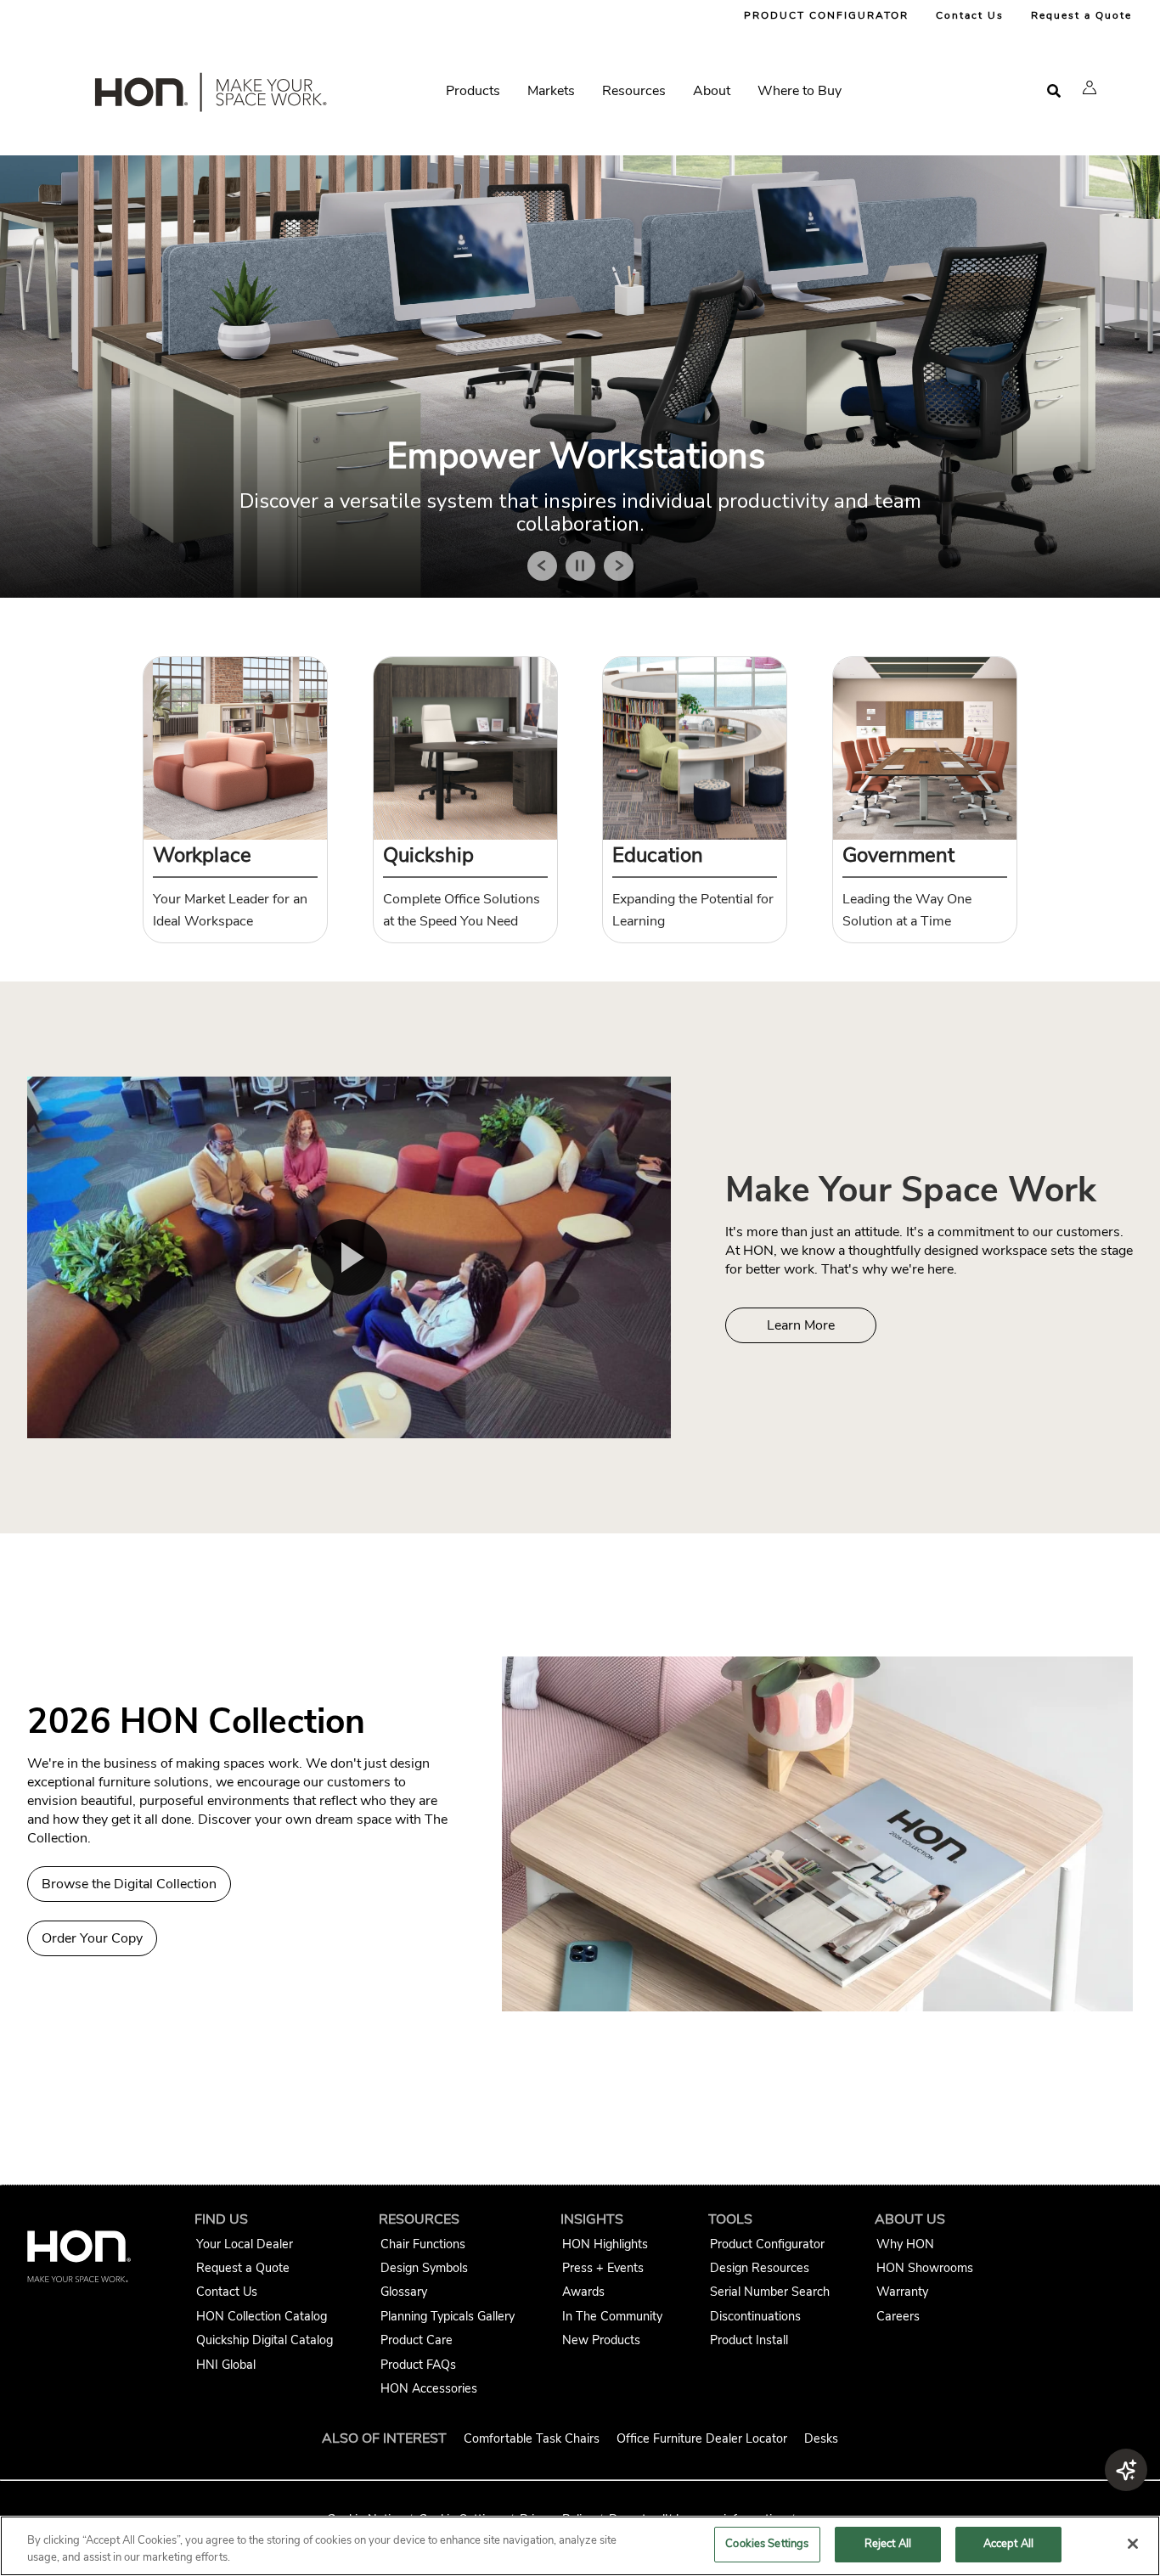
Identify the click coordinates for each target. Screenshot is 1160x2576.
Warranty (902, 2292)
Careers (898, 2316)
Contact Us (970, 15)
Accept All (1008, 2544)
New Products (601, 2340)
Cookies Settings (767, 2544)
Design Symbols (424, 2268)
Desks (821, 2438)
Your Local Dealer (245, 2244)
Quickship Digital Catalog (265, 2340)
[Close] (1133, 2544)
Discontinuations (755, 2316)
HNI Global (226, 2365)
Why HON (905, 2244)
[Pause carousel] (580, 566)
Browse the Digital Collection (129, 1884)
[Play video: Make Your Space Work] (349, 1257)
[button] (1090, 87)
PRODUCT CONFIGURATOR (826, 15)
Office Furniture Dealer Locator (702, 2438)
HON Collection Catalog (262, 2316)
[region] (580, 2546)
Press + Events (603, 2268)
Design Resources (760, 2268)
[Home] (209, 96)
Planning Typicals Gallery (448, 2316)
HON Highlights (605, 2244)
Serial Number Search (770, 2292)
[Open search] (1054, 91)
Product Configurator (767, 2244)
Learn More (801, 1325)
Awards (583, 2292)
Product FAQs (418, 2365)
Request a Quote (1081, 15)
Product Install (749, 2340)
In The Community (612, 2316)
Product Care (417, 2340)
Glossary (404, 2292)
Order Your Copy (92, 1938)
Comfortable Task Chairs (532, 2438)
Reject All (888, 2544)
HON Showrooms (925, 2268)
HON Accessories (429, 2388)
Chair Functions (423, 2244)
